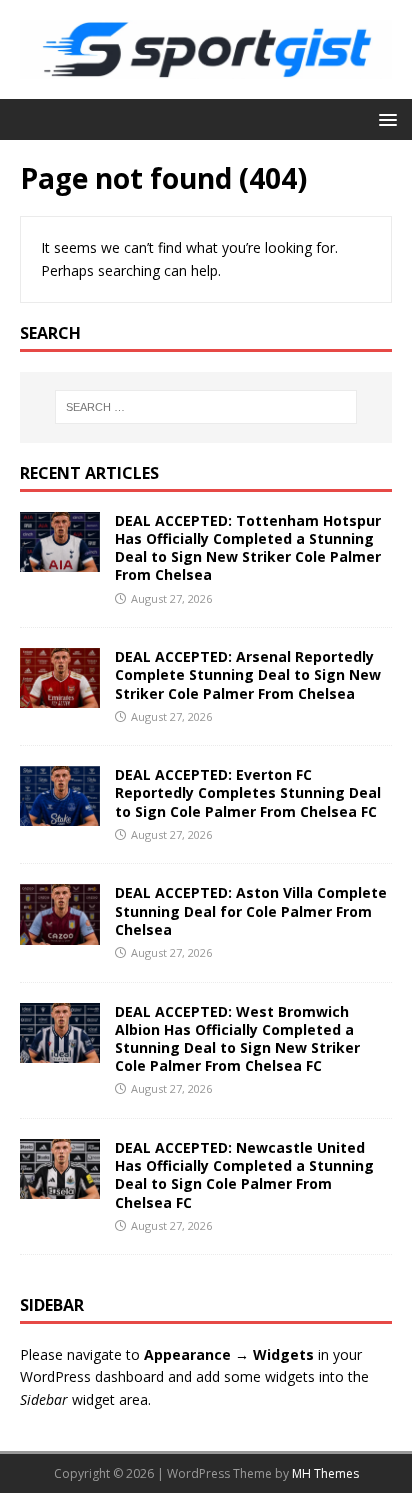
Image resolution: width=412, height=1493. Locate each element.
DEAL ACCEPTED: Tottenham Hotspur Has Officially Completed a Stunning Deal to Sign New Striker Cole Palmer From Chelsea (248, 548)
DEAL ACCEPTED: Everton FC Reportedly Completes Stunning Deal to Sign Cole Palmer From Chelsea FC (248, 792)
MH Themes (325, 1473)
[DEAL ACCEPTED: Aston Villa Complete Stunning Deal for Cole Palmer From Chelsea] (60, 932)
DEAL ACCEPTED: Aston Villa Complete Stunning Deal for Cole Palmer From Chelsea (251, 910)
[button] (384, 118)
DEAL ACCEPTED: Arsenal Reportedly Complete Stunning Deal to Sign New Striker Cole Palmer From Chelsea (248, 674)
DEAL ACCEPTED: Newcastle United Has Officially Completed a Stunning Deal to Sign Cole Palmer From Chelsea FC (244, 1175)
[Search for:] (206, 407)
